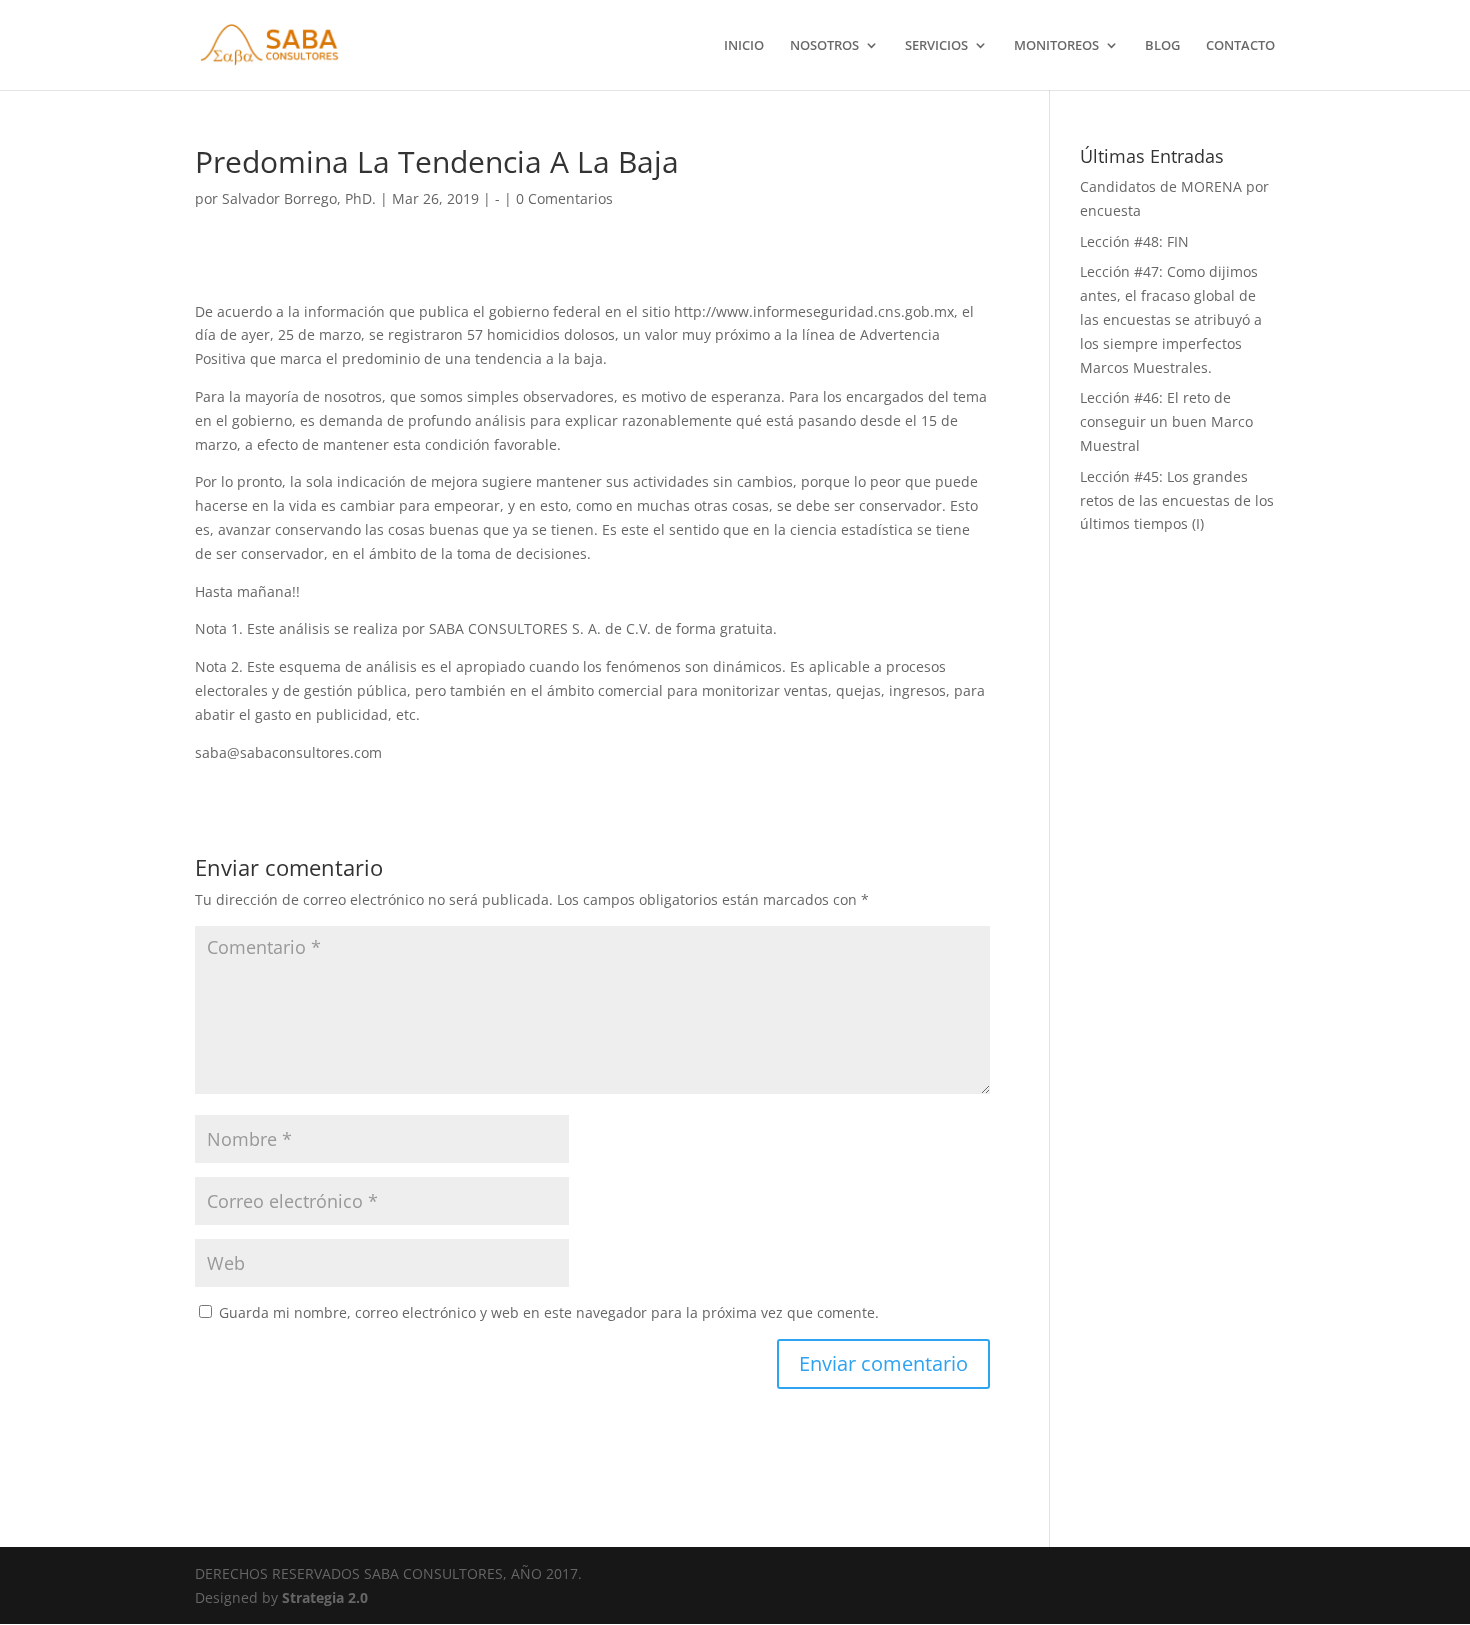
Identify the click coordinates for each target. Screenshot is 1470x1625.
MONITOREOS (1056, 46)
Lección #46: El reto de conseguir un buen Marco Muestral (1166, 421)
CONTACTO (1240, 46)
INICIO (744, 46)
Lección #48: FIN (1134, 241)
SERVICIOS (936, 46)
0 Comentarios (564, 198)
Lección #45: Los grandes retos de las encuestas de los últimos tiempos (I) (1177, 500)
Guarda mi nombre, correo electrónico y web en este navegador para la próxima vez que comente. (549, 1312)
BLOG (1162, 46)
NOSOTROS (824, 46)
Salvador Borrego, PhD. (299, 198)
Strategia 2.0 (325, 1597)
